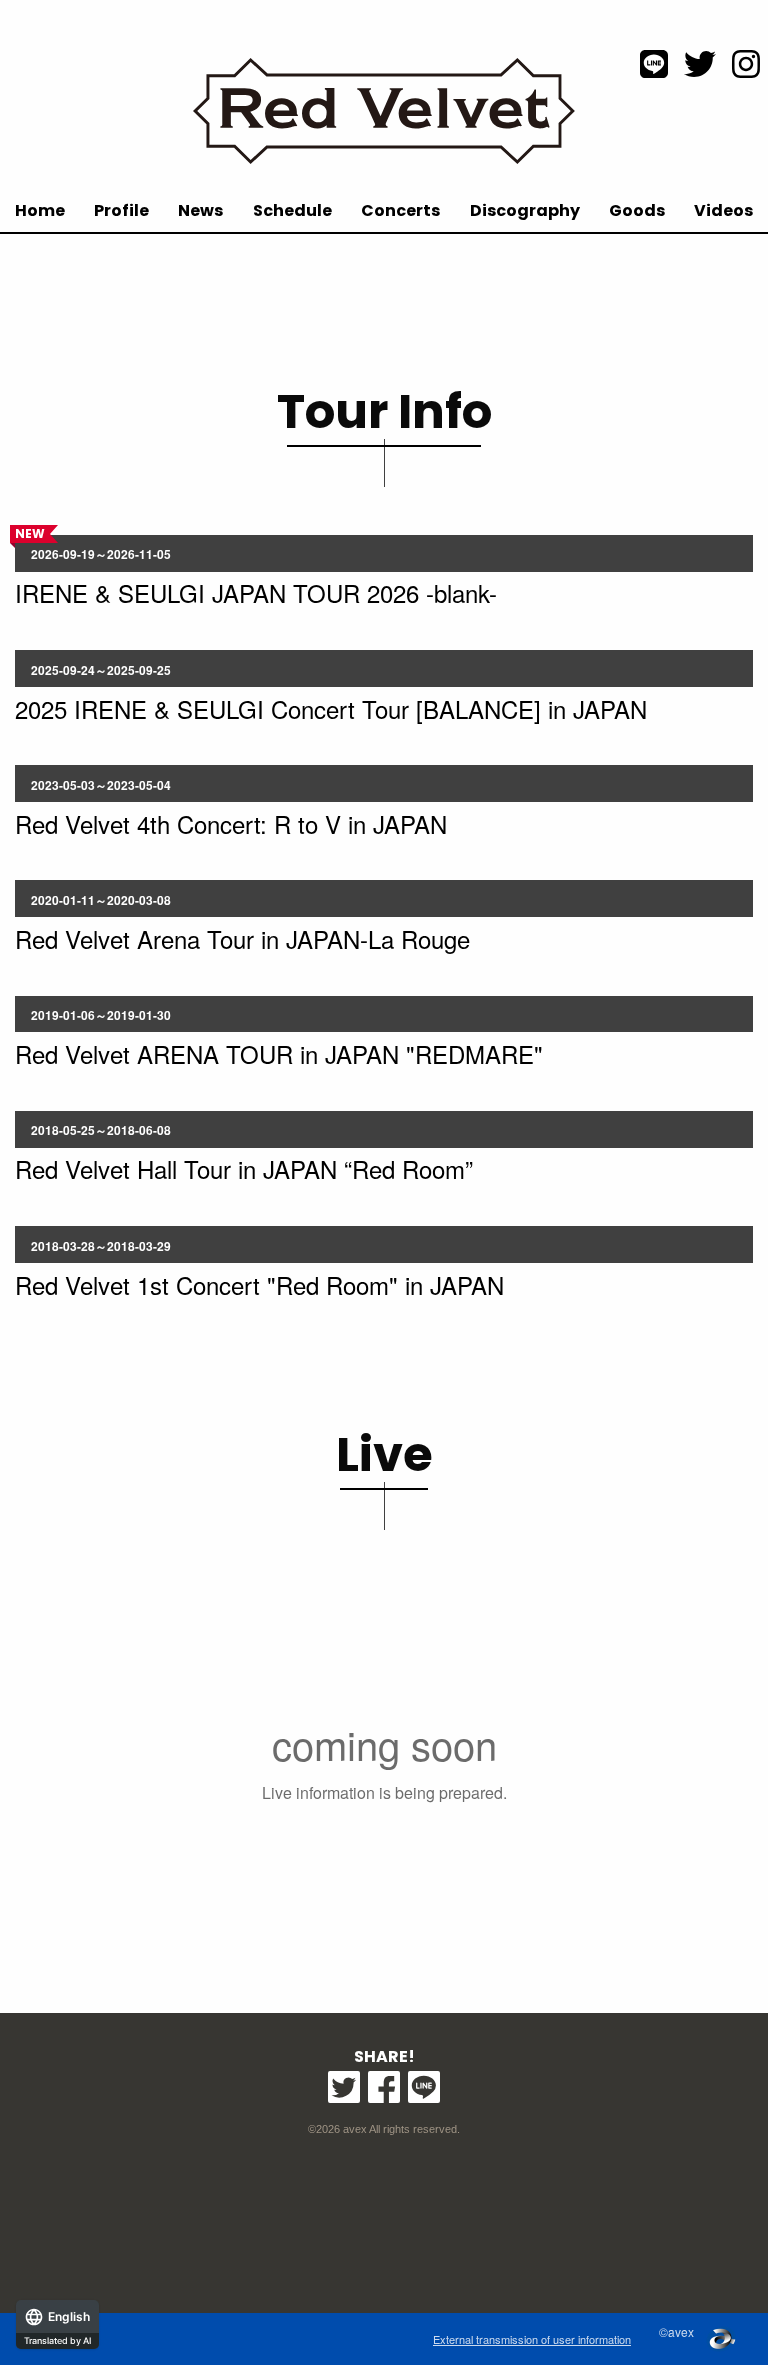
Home (40, 210)
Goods (637, 210)
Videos (723, 210)
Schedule (292, 210)
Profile (121, 210)
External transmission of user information (532, 2339)
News (200, 210)
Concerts (400, 210)
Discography (525, 210)
